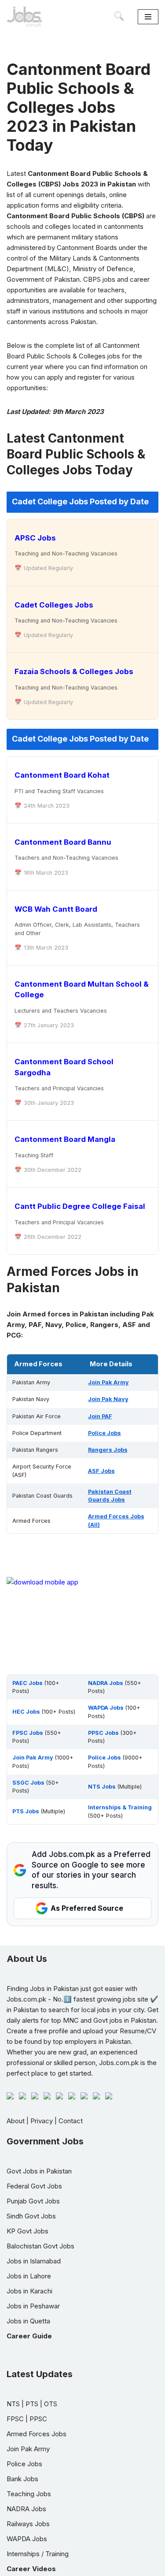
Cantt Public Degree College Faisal (80, 1206)
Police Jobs (24, 2464)
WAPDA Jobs (27, 2539)
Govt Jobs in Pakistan (39, 2171)
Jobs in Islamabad (34, 2261)
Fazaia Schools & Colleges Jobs (74, 671)
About (16, 2121)
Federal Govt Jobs (34, 2186)
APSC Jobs (35, 538)
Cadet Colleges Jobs (54, 605)
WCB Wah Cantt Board (56, 909)
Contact (71, 2121)
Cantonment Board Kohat (62, 775)
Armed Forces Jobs (37, 2434)
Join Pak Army (28, 2449)
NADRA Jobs (26, 2509)
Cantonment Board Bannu (63, 842)
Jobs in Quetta (28, 2321)
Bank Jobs (22, 2479)
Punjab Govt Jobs (33, 2201)
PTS (32, 2404)
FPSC (15, 2419)
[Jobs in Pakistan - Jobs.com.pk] (24, 17)
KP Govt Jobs (27, 2231)
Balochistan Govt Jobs (40, 2246)
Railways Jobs (28, 2524)
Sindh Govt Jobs (31, 2216)
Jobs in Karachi (29, 2291)
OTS (51, 2404)
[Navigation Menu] (148, 17)
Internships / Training (38, 2554)
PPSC (38, 2419)
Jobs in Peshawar (33, 2306)
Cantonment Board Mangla (65, 1139)
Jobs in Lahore (29, 2276)
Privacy (42, 2121)
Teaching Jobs (29, 2494)
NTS (13, 2404)
